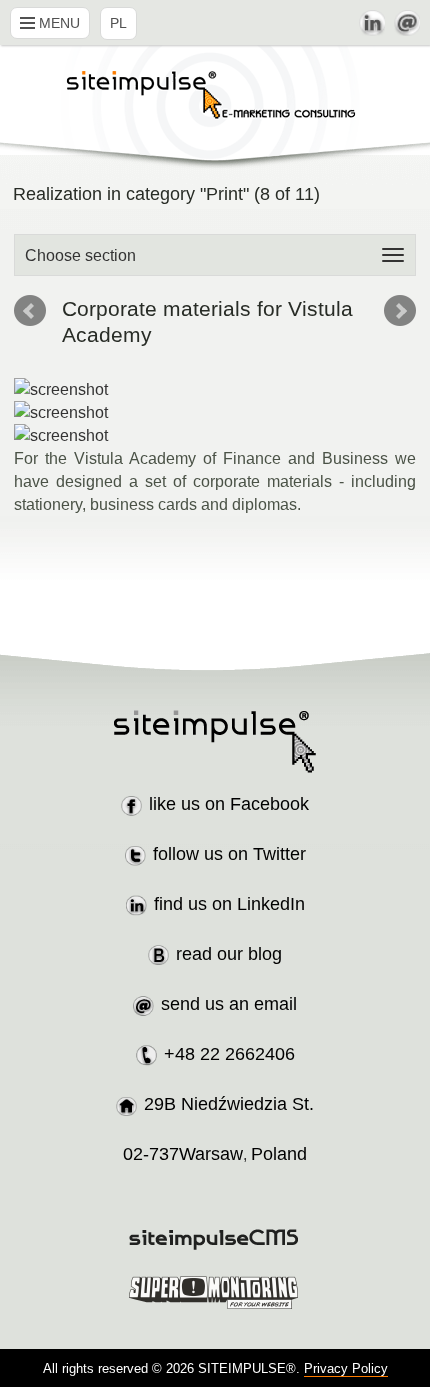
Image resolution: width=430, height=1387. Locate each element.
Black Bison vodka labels (400, 311)
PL (118, 23)
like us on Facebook (229, 804)
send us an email (229, 1004)
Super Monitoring (215, 1292)
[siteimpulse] (215, 107)
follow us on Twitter (229, 854)
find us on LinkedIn (229, 904)
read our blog (229, 954)
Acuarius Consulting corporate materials (30, 311)
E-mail (407, 23)
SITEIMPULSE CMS (215, 1239)
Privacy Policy (346, 1368)
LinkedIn (372, 23)
